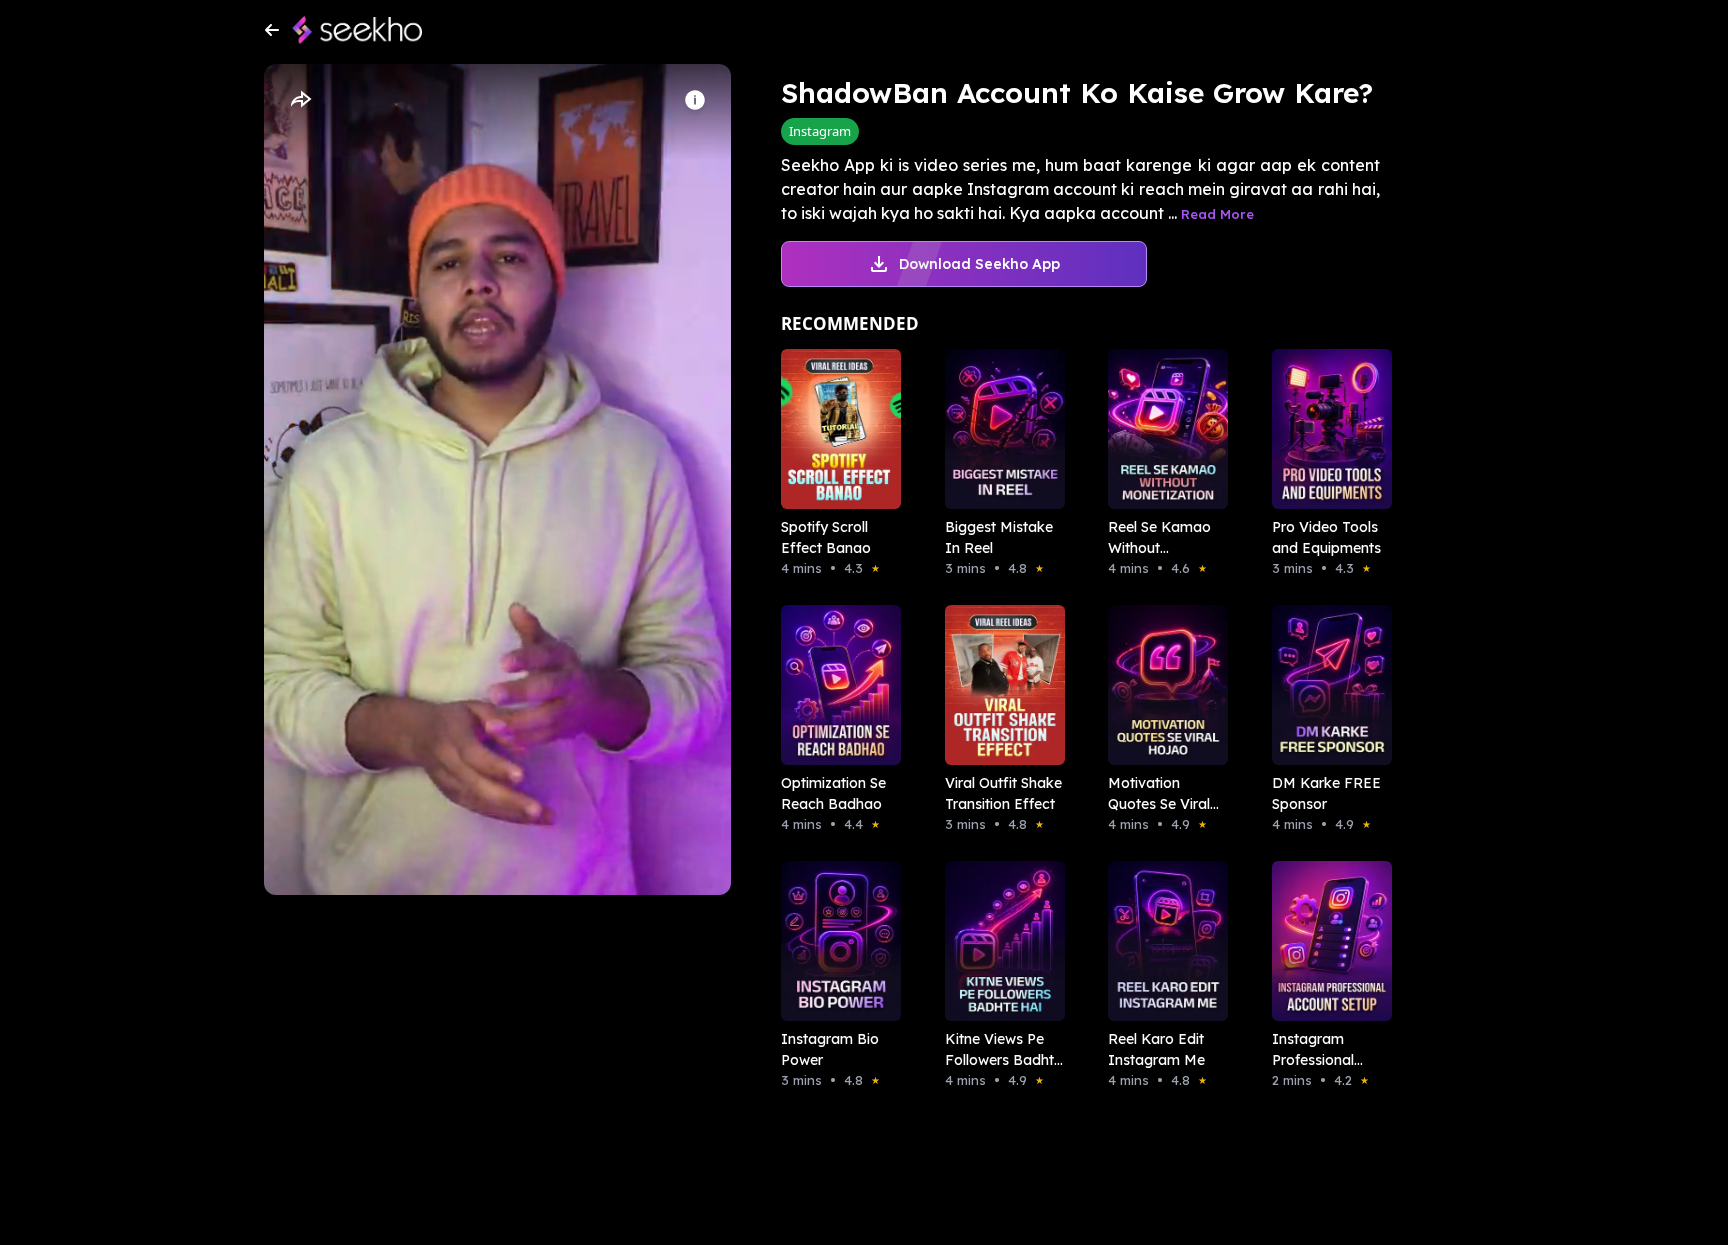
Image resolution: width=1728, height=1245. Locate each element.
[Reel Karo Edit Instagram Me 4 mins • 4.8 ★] (1162, 941)
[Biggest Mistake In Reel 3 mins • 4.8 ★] (999, 429)
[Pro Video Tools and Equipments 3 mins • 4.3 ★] (1326, 429)
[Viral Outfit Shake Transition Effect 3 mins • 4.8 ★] (999, 685)
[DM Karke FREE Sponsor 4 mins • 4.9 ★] (1326, 685)
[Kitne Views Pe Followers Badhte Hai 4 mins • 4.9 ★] (999, 941)
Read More (1217, 214)
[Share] (300, 100)
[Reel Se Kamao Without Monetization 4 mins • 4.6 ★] (1162, 429)
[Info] (695, 100)
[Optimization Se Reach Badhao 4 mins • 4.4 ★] (835, 685)
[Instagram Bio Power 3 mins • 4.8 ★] (835, 941)
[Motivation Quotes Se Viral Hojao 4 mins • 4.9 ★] (1162, 685)
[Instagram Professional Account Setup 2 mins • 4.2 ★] (1326, 941)
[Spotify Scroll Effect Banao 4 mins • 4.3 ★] (835, 429)
